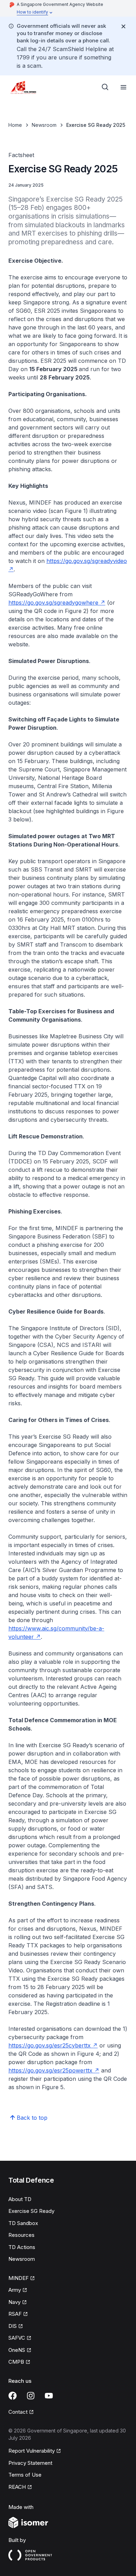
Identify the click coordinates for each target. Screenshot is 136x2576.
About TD (20, 2199)
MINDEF (18, 2278)
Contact (18, 2412)
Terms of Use (25, 2475)
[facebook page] (13, 2396)
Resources (21, 2235)
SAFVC (17, 2338)
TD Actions (22, 2247)
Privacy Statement (30, 2463)
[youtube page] (49, 2396)
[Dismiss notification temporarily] (123, 26)
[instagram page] (31, 2396)
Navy (14, 2302)
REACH (17, 2487)
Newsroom (44, 125)
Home (15, 125)
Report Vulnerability (32, 2451)
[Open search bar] (105, 87)
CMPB (16, 2362)
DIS (13, 2326)
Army (15, 2290)
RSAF (15, 2314)
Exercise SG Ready (31, 2211)
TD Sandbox (23, 2223)
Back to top (32, 2118)
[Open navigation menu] (123, 87)
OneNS (17, 2350)
